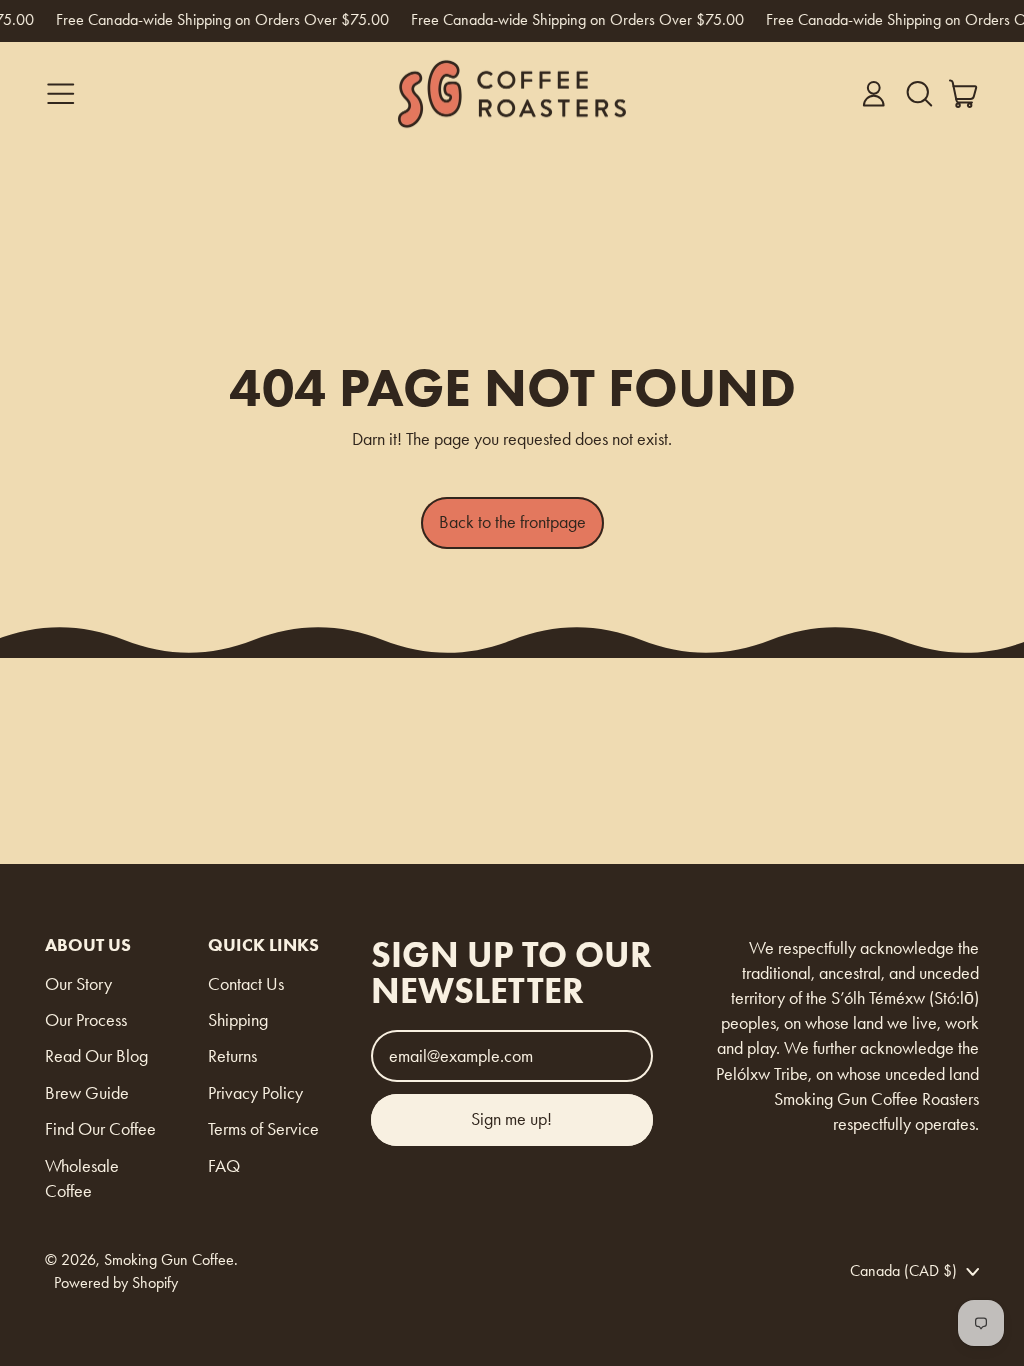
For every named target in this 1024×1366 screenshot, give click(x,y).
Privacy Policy (255, 1093)
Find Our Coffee (100, 1129)
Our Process (86, 1020)
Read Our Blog (96, 1056)
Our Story (78, 984)
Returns (232, 1056)
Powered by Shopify (116, 1282)
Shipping (238, 1020)
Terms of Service (263, 1129)
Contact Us (246, 984)
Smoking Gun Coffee (169, 1259)
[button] (919, 94)
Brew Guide (87, 1093)
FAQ (224, 1166)
